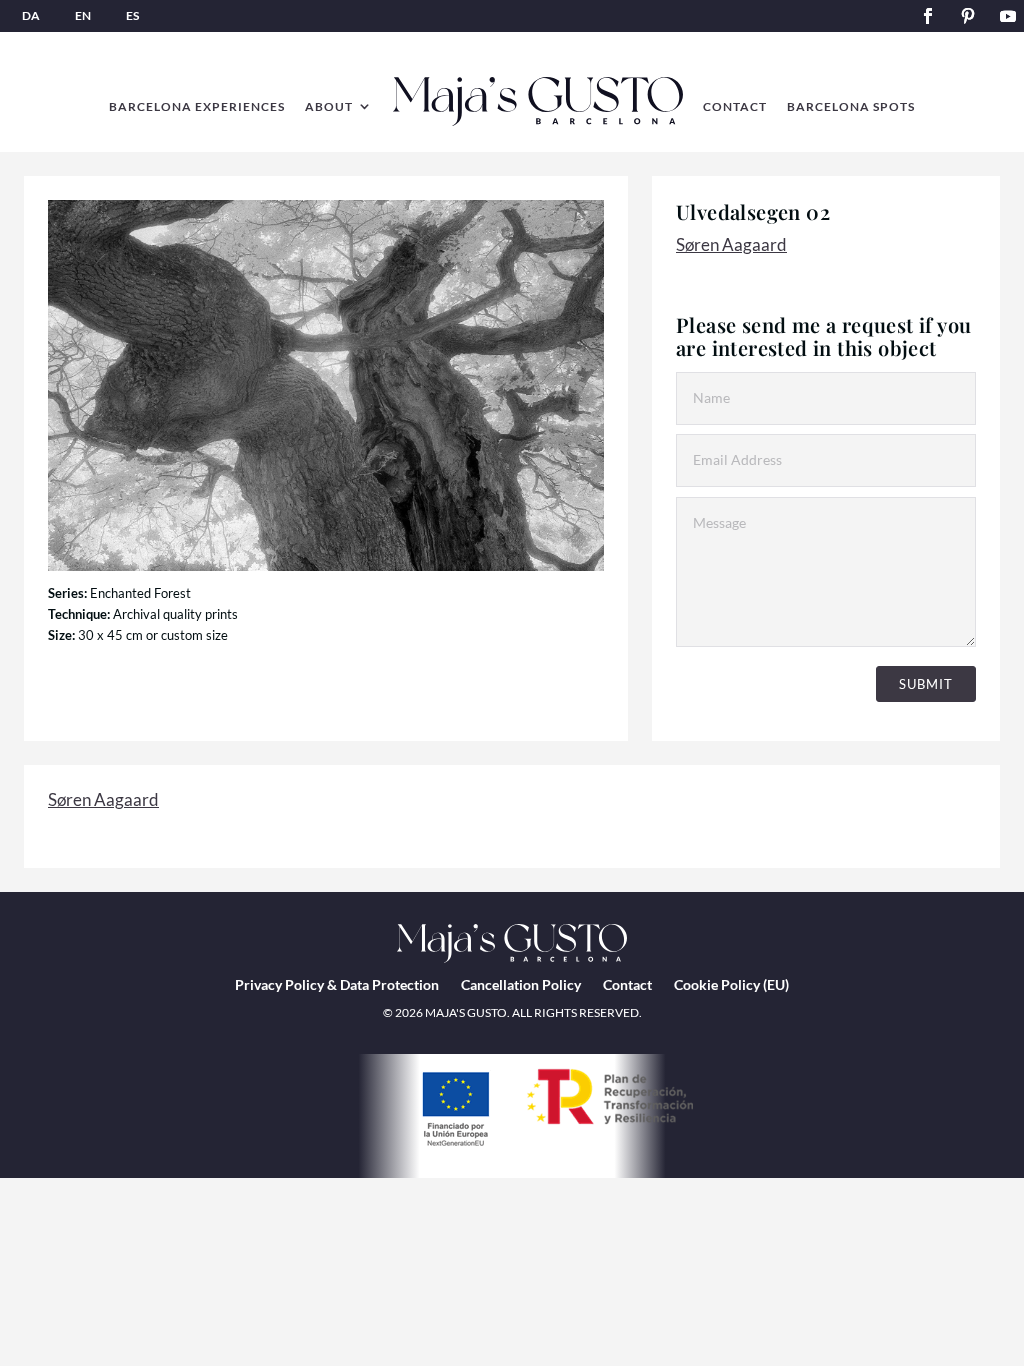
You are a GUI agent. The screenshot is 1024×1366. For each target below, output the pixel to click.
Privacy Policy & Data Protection (337, 984)
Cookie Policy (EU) (731, 984)
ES (132, 15)
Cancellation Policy (521, 984)
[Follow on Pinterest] (968, 16)
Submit (926, 684)
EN (83, 15)
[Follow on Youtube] (1008, 16)
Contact (627, 984)
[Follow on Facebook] (928, 16)
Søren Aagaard (731, 244)
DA (31, 15)
